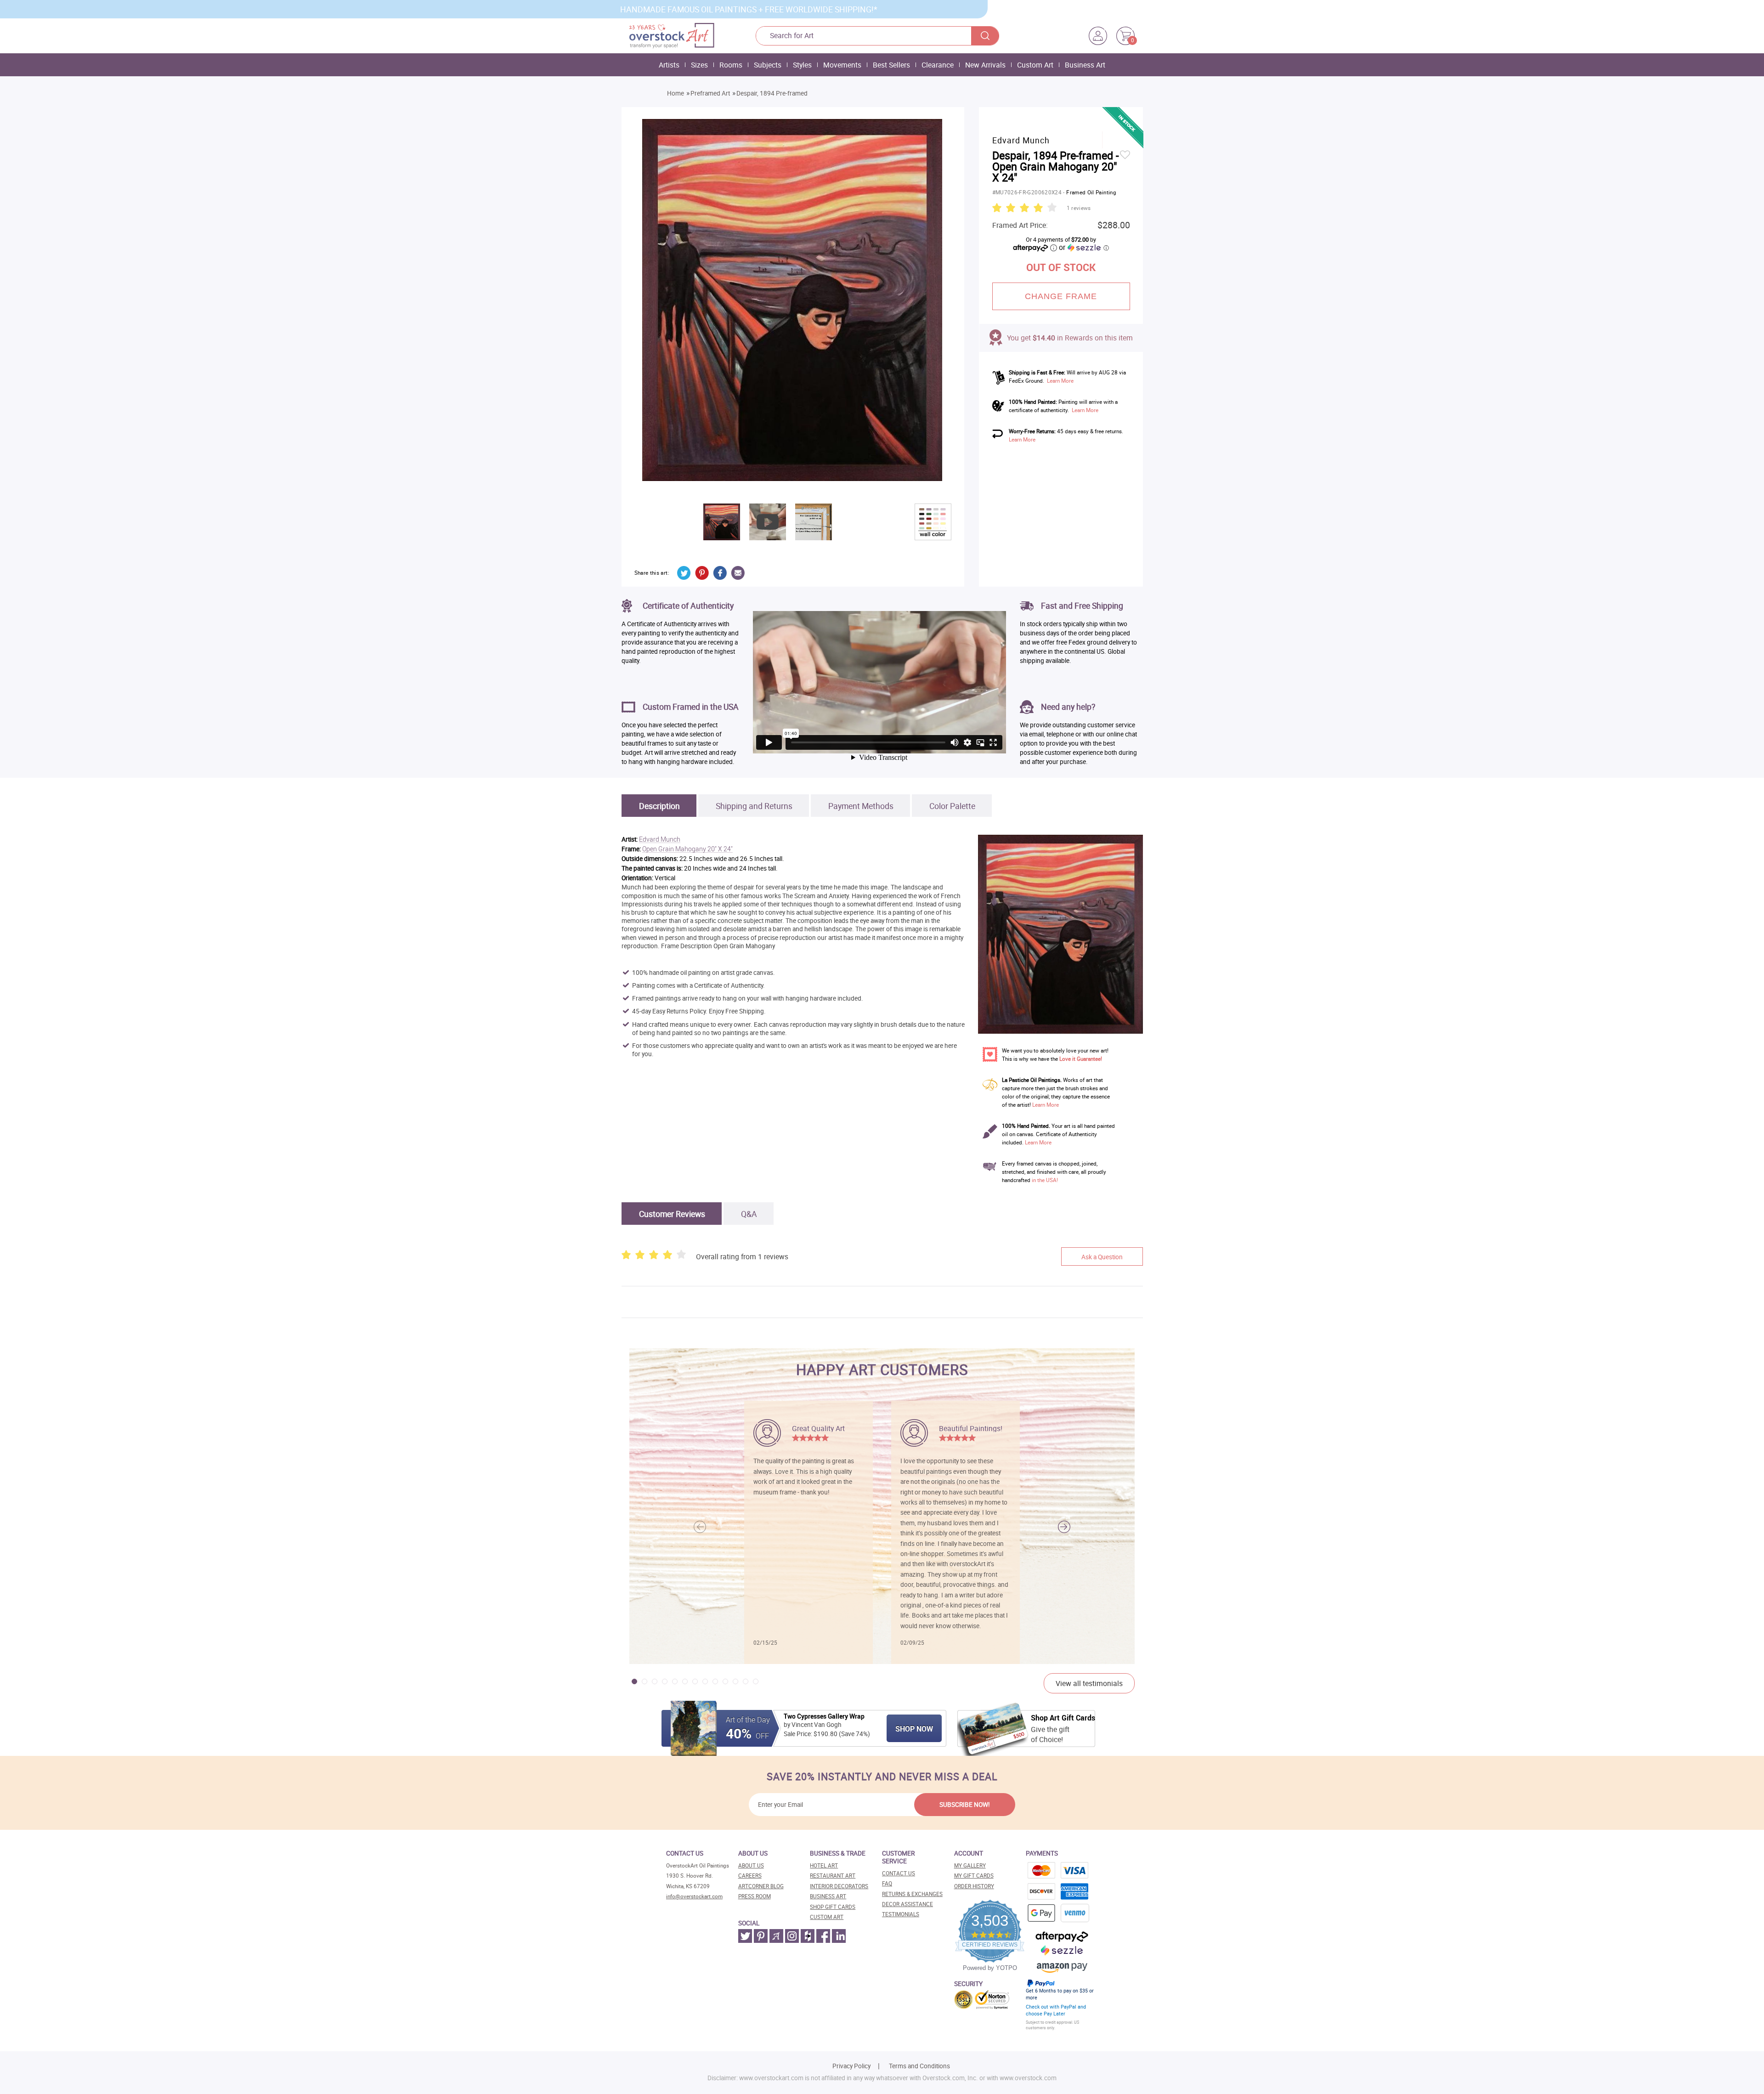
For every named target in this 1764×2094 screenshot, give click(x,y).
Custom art (827, 1917)
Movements (842, 65)
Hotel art (824, 1865)
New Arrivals (985, 65)
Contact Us (899, 1873)
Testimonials (901, 1914)
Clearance (938, 65)
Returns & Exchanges (912, 1894)
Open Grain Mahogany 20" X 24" (687, 849)
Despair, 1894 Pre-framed (772, 93)
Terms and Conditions (919, 2066)
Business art (828, 1896)
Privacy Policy (851, 2066)
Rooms (731, 65)
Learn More (1060, 381)
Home (676, 93)
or (1084, 247)
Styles (802, 65)
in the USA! (1045, 1180)
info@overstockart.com (694, 1896)
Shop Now (914, 1729)
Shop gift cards (833, 1907)
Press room (755, 1896)
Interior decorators (839, 1886)
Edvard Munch (660, 840)
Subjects (768, 65)
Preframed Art (710, 93)
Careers (750, 1876)
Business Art (1085, 65)
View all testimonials (1089, 1683)
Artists (669, 65)
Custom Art (1035, 65)
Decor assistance (907, 1904)
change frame (1061, 296)
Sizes (699, 65)
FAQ (887, 1883)
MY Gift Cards (974, 1876)
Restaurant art (833, 1876)
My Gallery (970, 1865)
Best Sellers (891, 65)
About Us (751, 1865)
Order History (974, 1886)
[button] (1064, 1527)
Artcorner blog (761, 1886)
